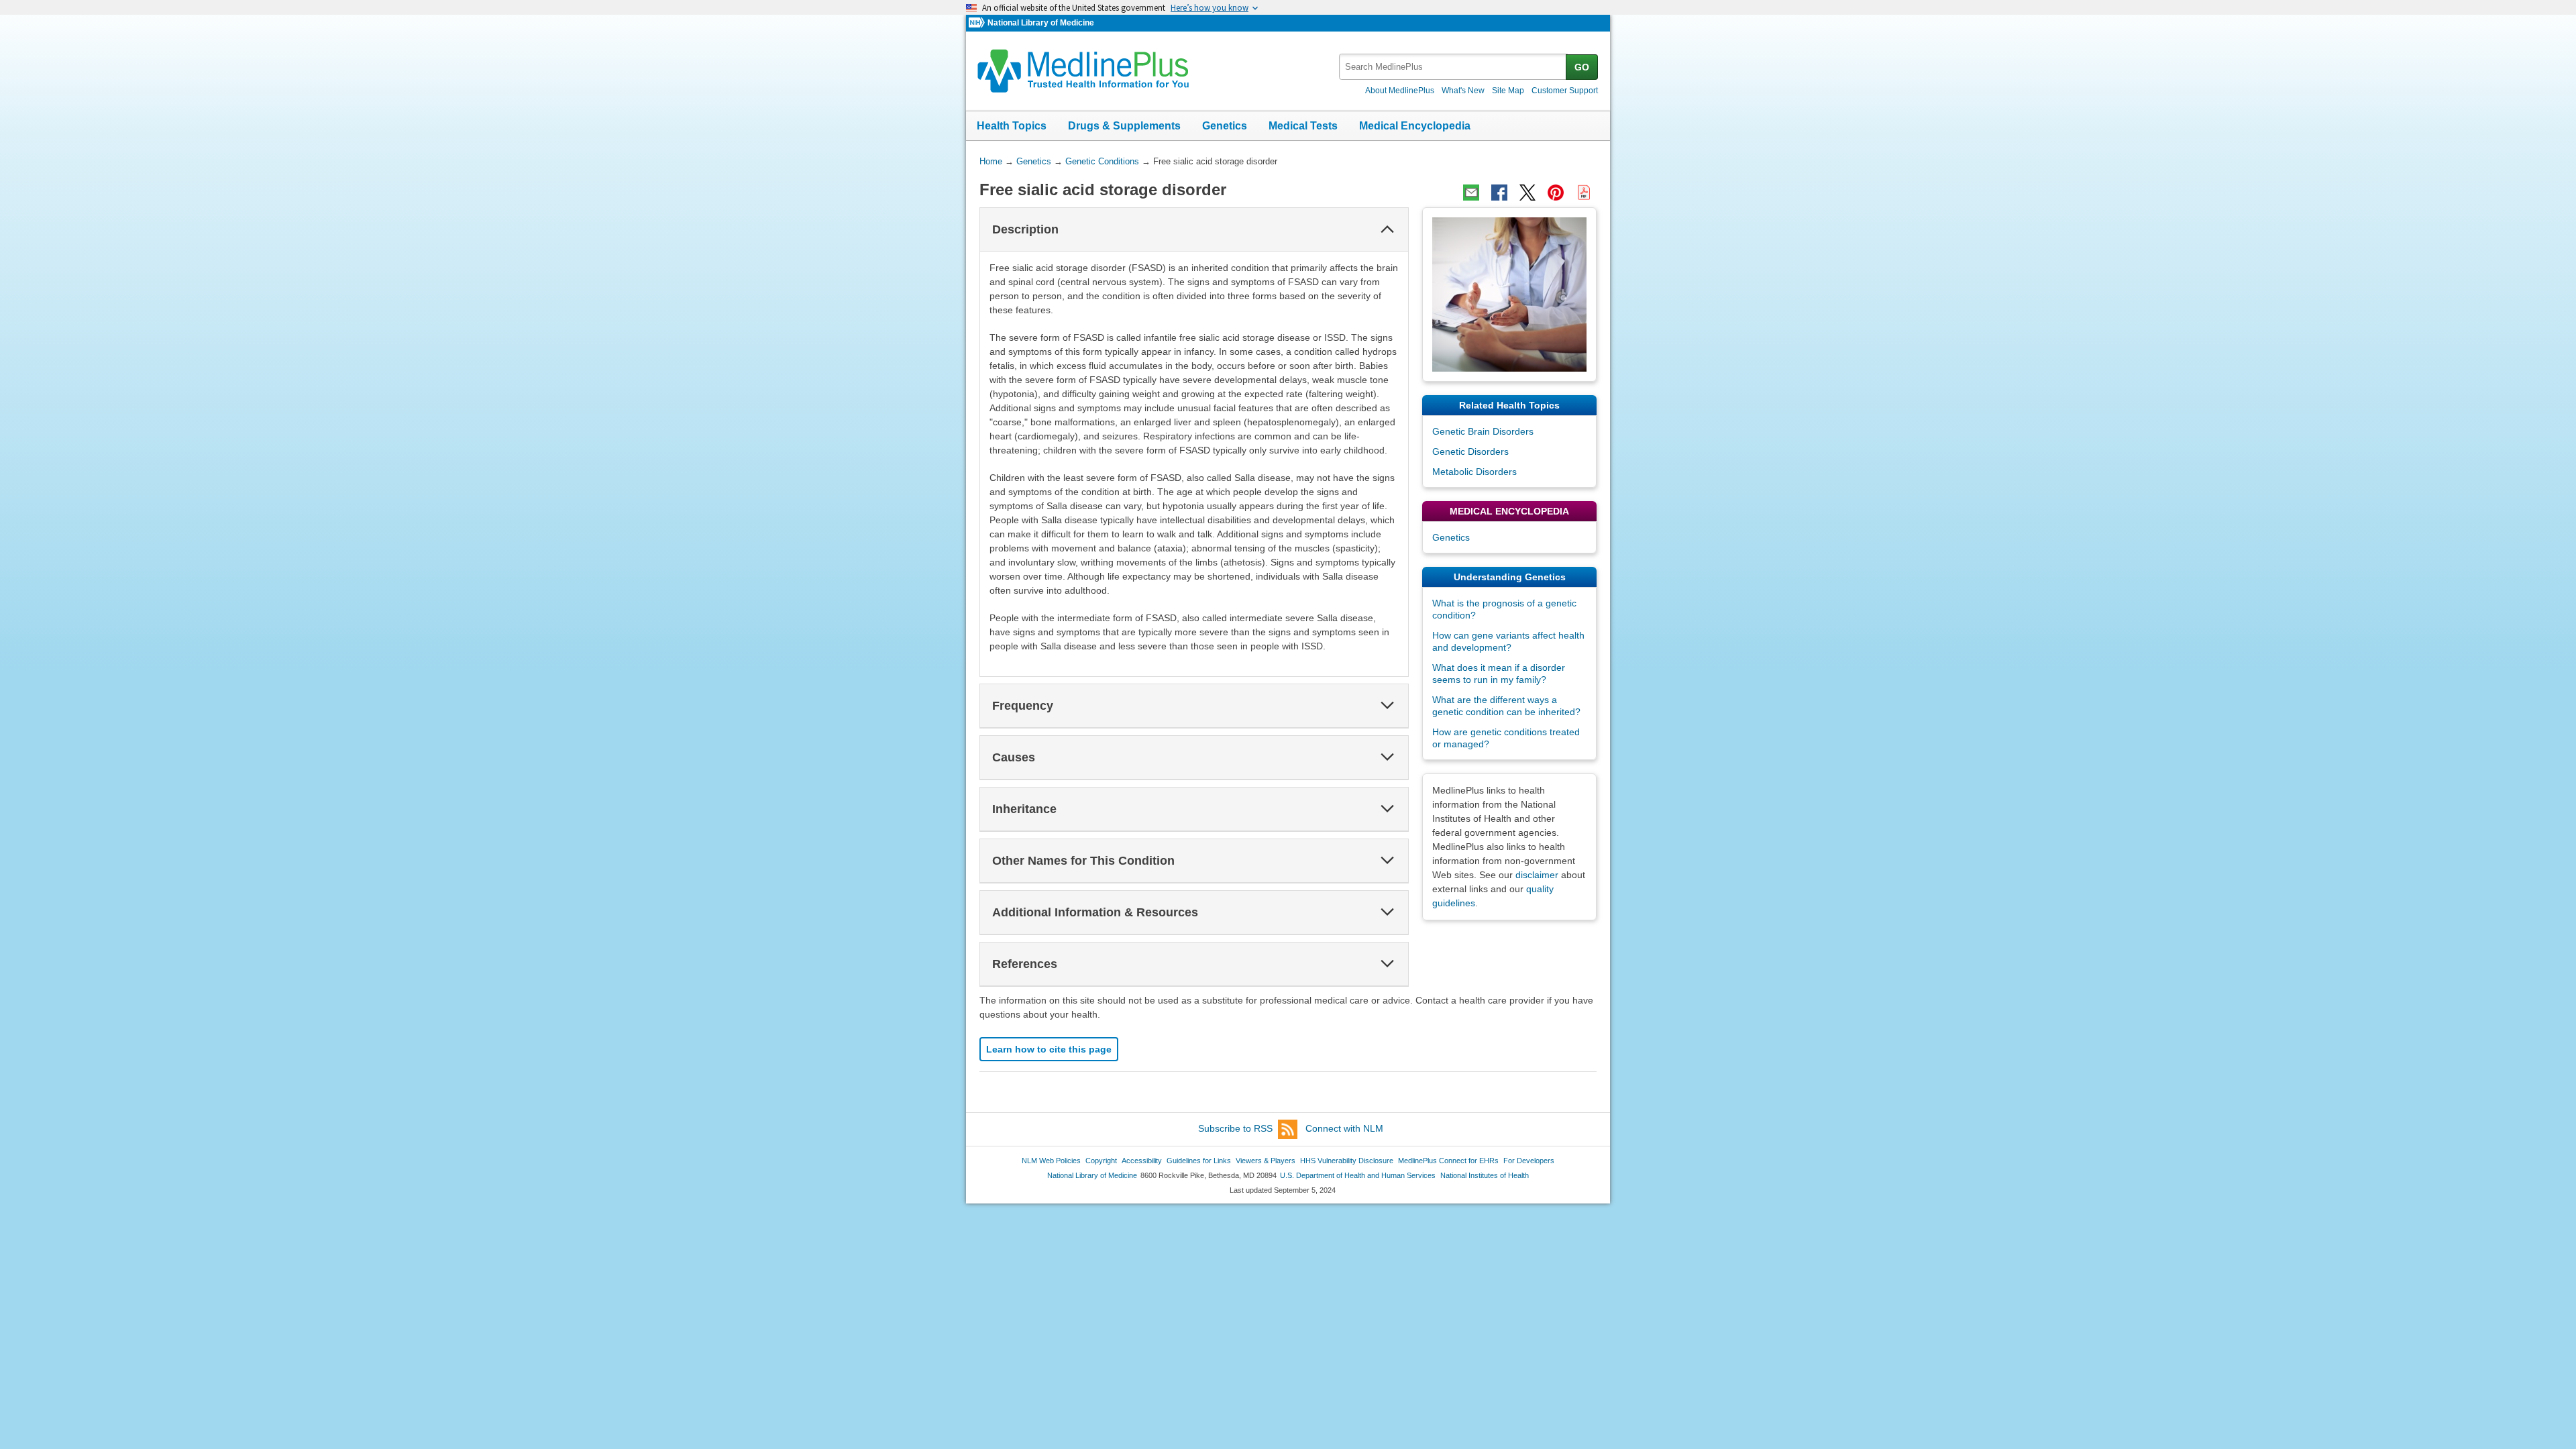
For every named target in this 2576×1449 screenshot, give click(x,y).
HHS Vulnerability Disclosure (1347, 1161)
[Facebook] (1499, 193)
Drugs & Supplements (1124, 126)
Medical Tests (1303, 126)
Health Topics (1012, 126)
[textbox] (1453, 67)
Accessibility (1142, 1161)
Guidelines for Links (1199, 1161)
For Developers (1529, 1161)
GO (1582, 67)
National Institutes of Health (1485, 1175)
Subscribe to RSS (1235, 1128)
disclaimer (1537, 875)
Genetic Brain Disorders (1483, 431)
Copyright (1101, 1161)
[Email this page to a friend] (1471, 193)
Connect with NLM (1344, 1128)
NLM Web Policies (1051, 1161)
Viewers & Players (1266, 1161)
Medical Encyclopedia (1415, 126)
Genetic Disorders (1470, 451)
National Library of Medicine (1041, 23)
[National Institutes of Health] (978, 23)
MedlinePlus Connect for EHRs (1448, 1161)
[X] (1527, 193)
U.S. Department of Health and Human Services (1358, 1175)
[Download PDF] (1584, 193)
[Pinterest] (1556, 193)
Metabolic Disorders (1474, 472)
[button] (1387, 229)
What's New (1463, 91)
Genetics (1225, 126)
